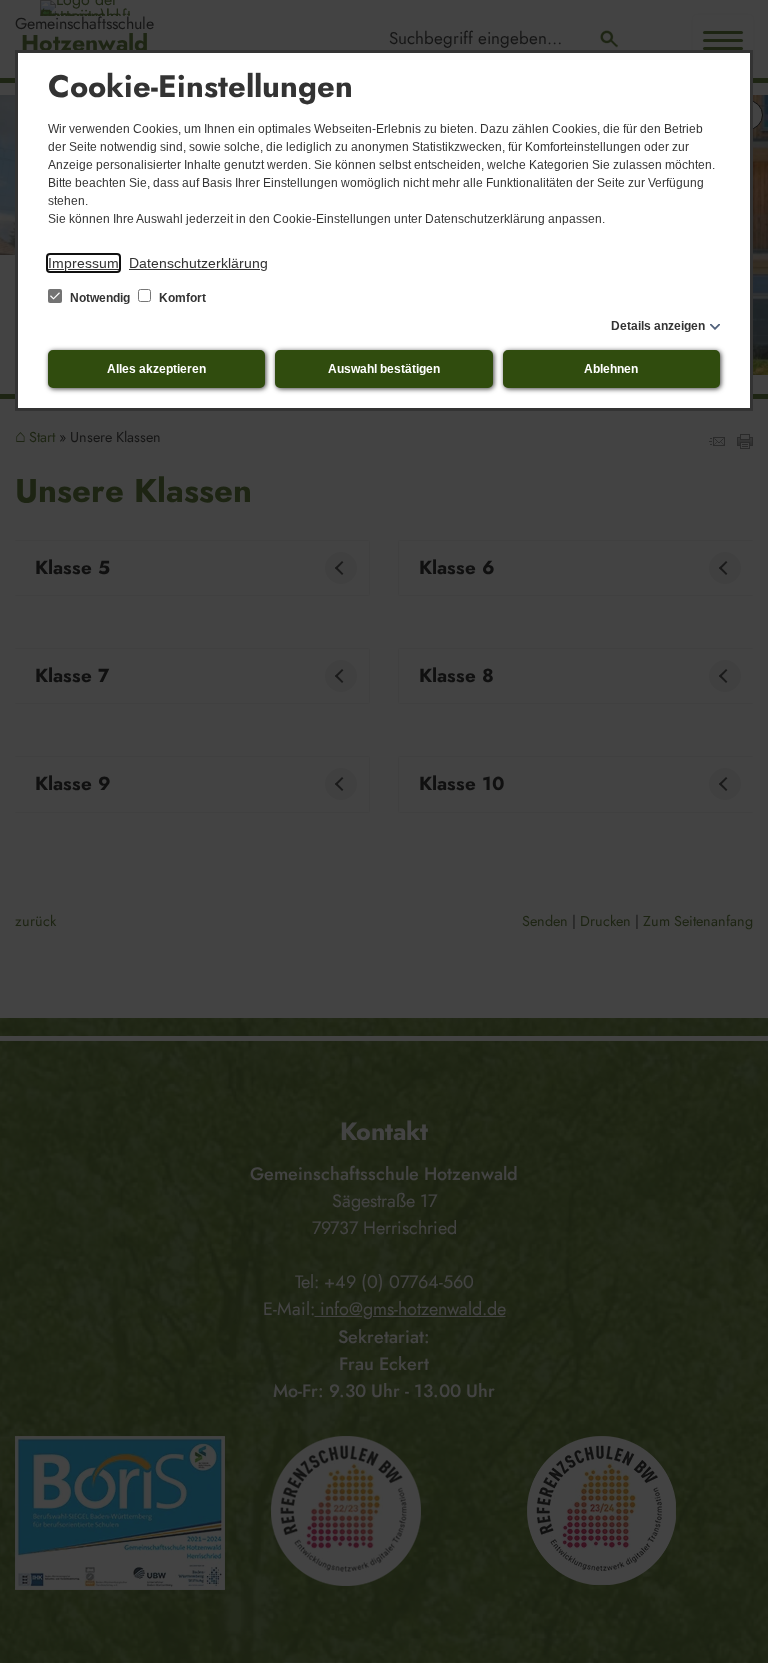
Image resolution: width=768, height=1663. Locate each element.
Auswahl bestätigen (384, 369)
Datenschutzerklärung (198, 263)
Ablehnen (611, 369)
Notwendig (100, 298)
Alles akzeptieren (156, 369)
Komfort (181, 298)
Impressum (83, 263)
